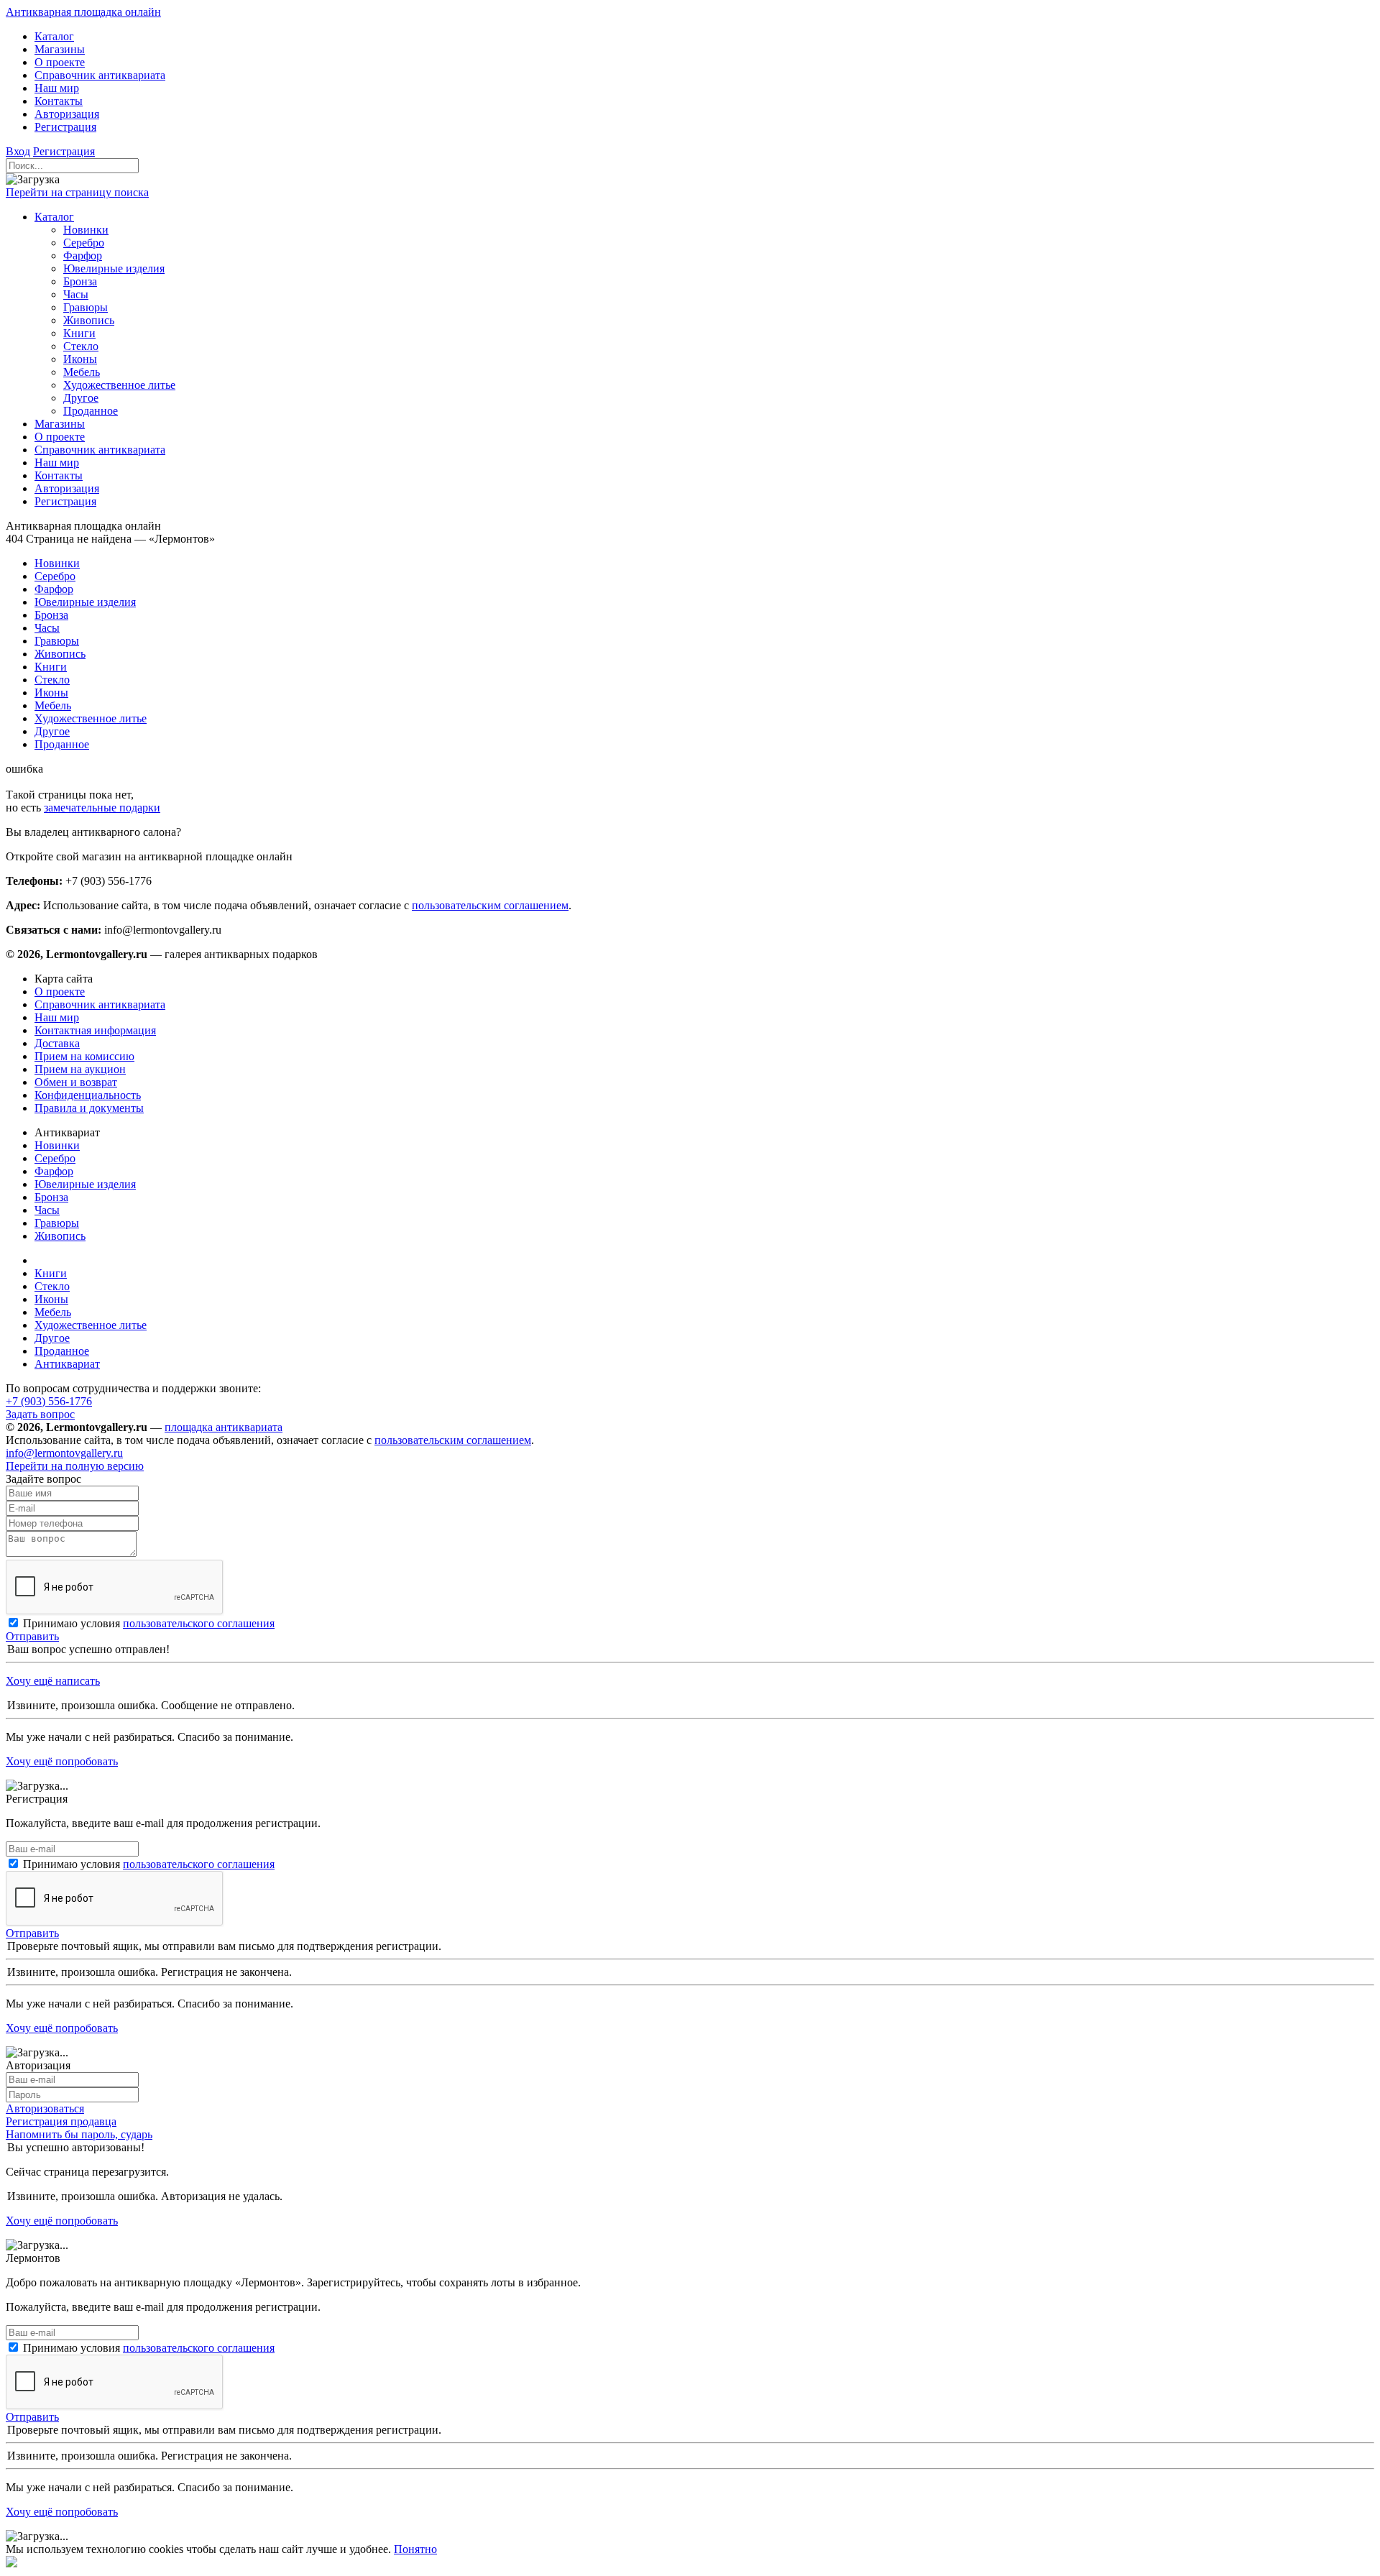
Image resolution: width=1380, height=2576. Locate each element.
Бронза (51, 1197)
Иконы (51, 1299)
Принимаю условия (149, 1623)
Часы (47, 1210)
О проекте (60, 992)
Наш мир (57, 1017)
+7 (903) (49, 1401)
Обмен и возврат (76, 1082)
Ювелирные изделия (85, 1184)
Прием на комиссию (84, 1056)
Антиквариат (67, 1364)
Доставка (57, 1043)
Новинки (57, 1145)
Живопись (60, 1236)
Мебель (53, 1312)
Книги (51, 1273)
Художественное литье (91, 1325)
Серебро (55, 1158)
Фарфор (54, 1171)
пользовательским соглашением (490, 905)
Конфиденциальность (88, 1095)
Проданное (62, 1351)
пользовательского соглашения (199, 1623)
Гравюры (57, 1223)
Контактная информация (95, 1030)
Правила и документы (89, 1108)
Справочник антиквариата (100, 1004)
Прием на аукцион (80, 1069)
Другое (52, 1338)
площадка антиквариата (224, 1427)
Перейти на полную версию (75, 1466)
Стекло (52, 1286)
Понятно (415, 2549)
